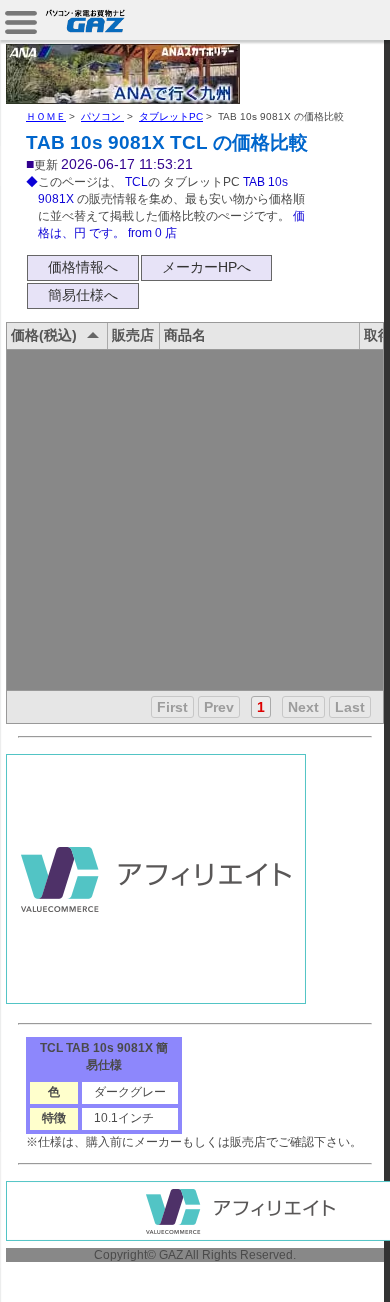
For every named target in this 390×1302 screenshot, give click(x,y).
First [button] (172, 707)
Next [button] (303, 707)
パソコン (102, 116)
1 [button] (261, 707)
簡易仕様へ (83, 295)
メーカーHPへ (206, 267)
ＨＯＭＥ (46, 116)
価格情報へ (83, 267)
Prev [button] (219, 707)
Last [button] (350, 707)
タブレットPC (171, 116)
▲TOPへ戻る (319, 1264)
